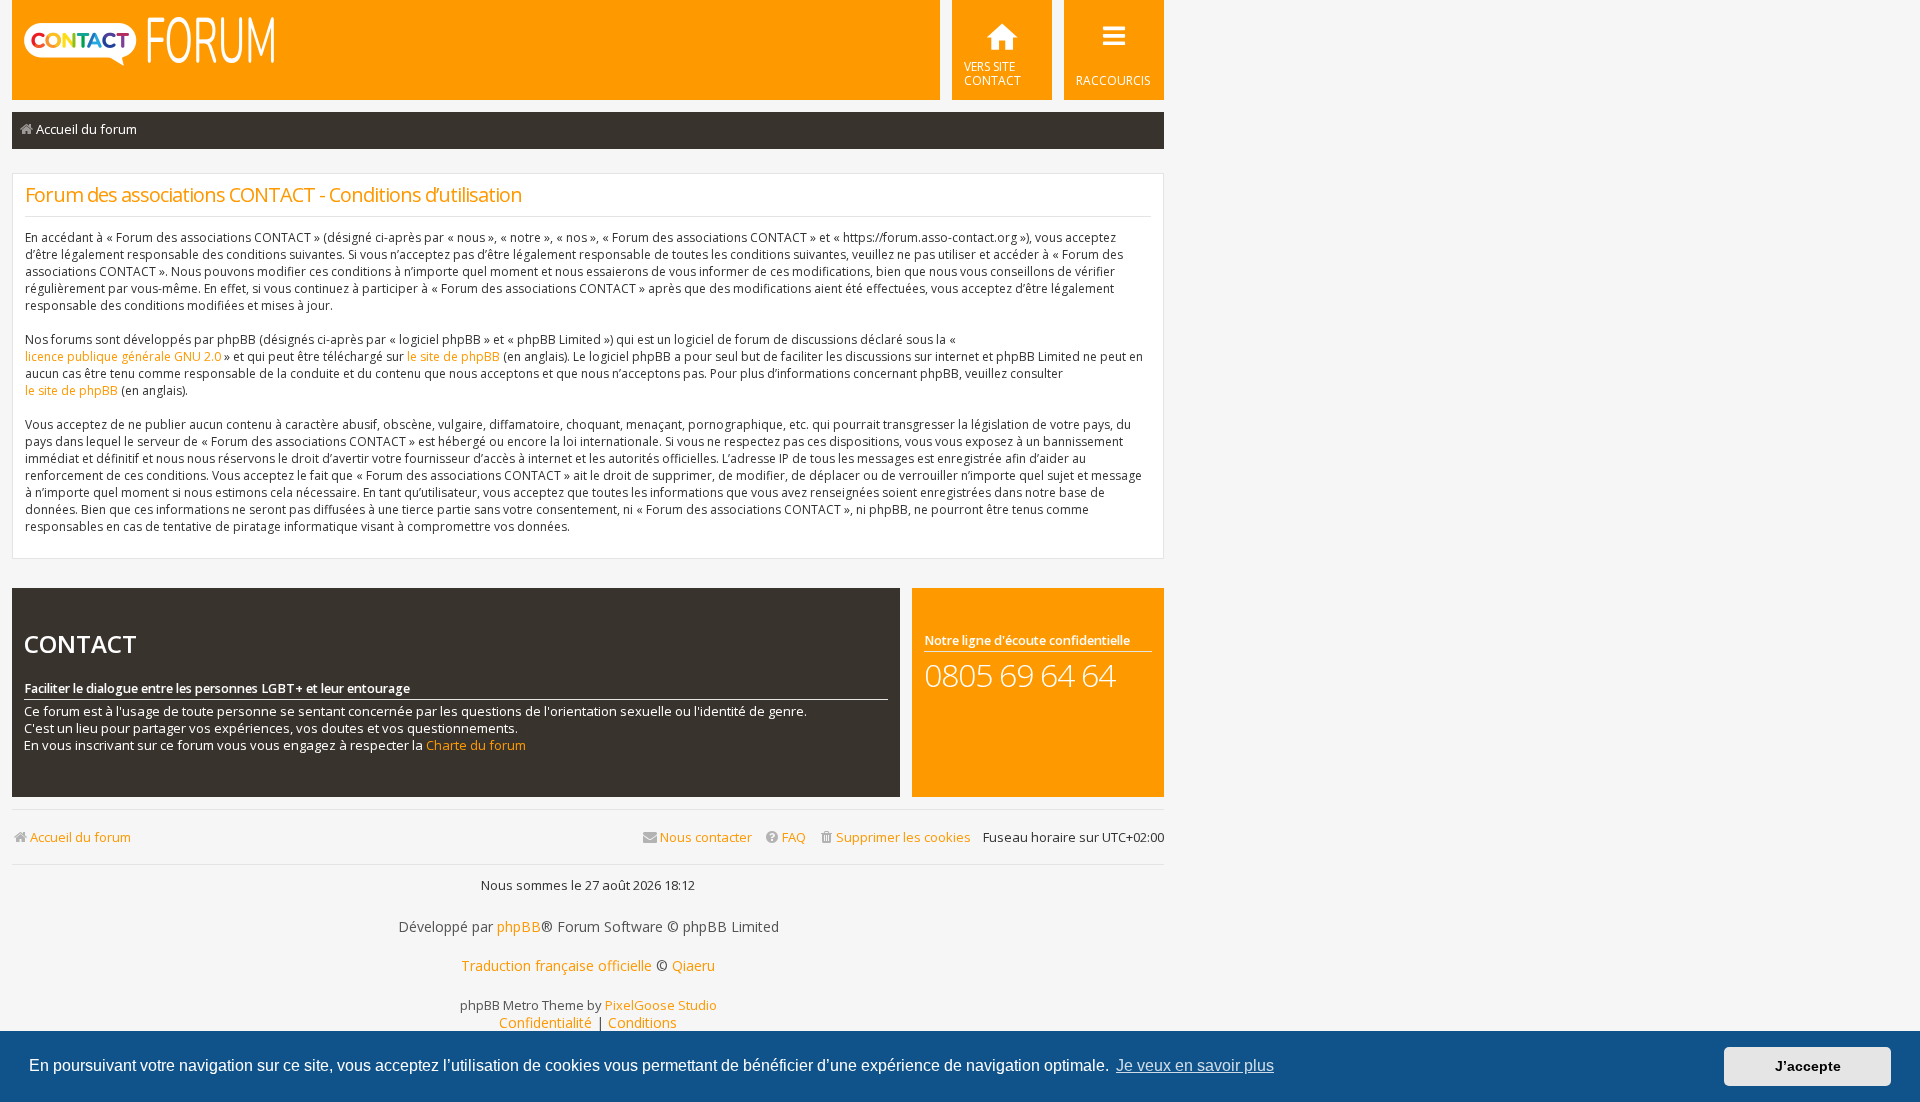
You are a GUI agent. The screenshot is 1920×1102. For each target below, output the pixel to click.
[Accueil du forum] (149, 48)
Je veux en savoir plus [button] (1195, 1065)
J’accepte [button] (1808, 1066)
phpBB (519, 927)
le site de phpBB (453, 356)
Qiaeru (693, 966)
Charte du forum (476, 745)
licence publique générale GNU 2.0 (123, 356)
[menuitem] (1002, 50)
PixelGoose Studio (661, 1005)
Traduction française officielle (556, 966)
